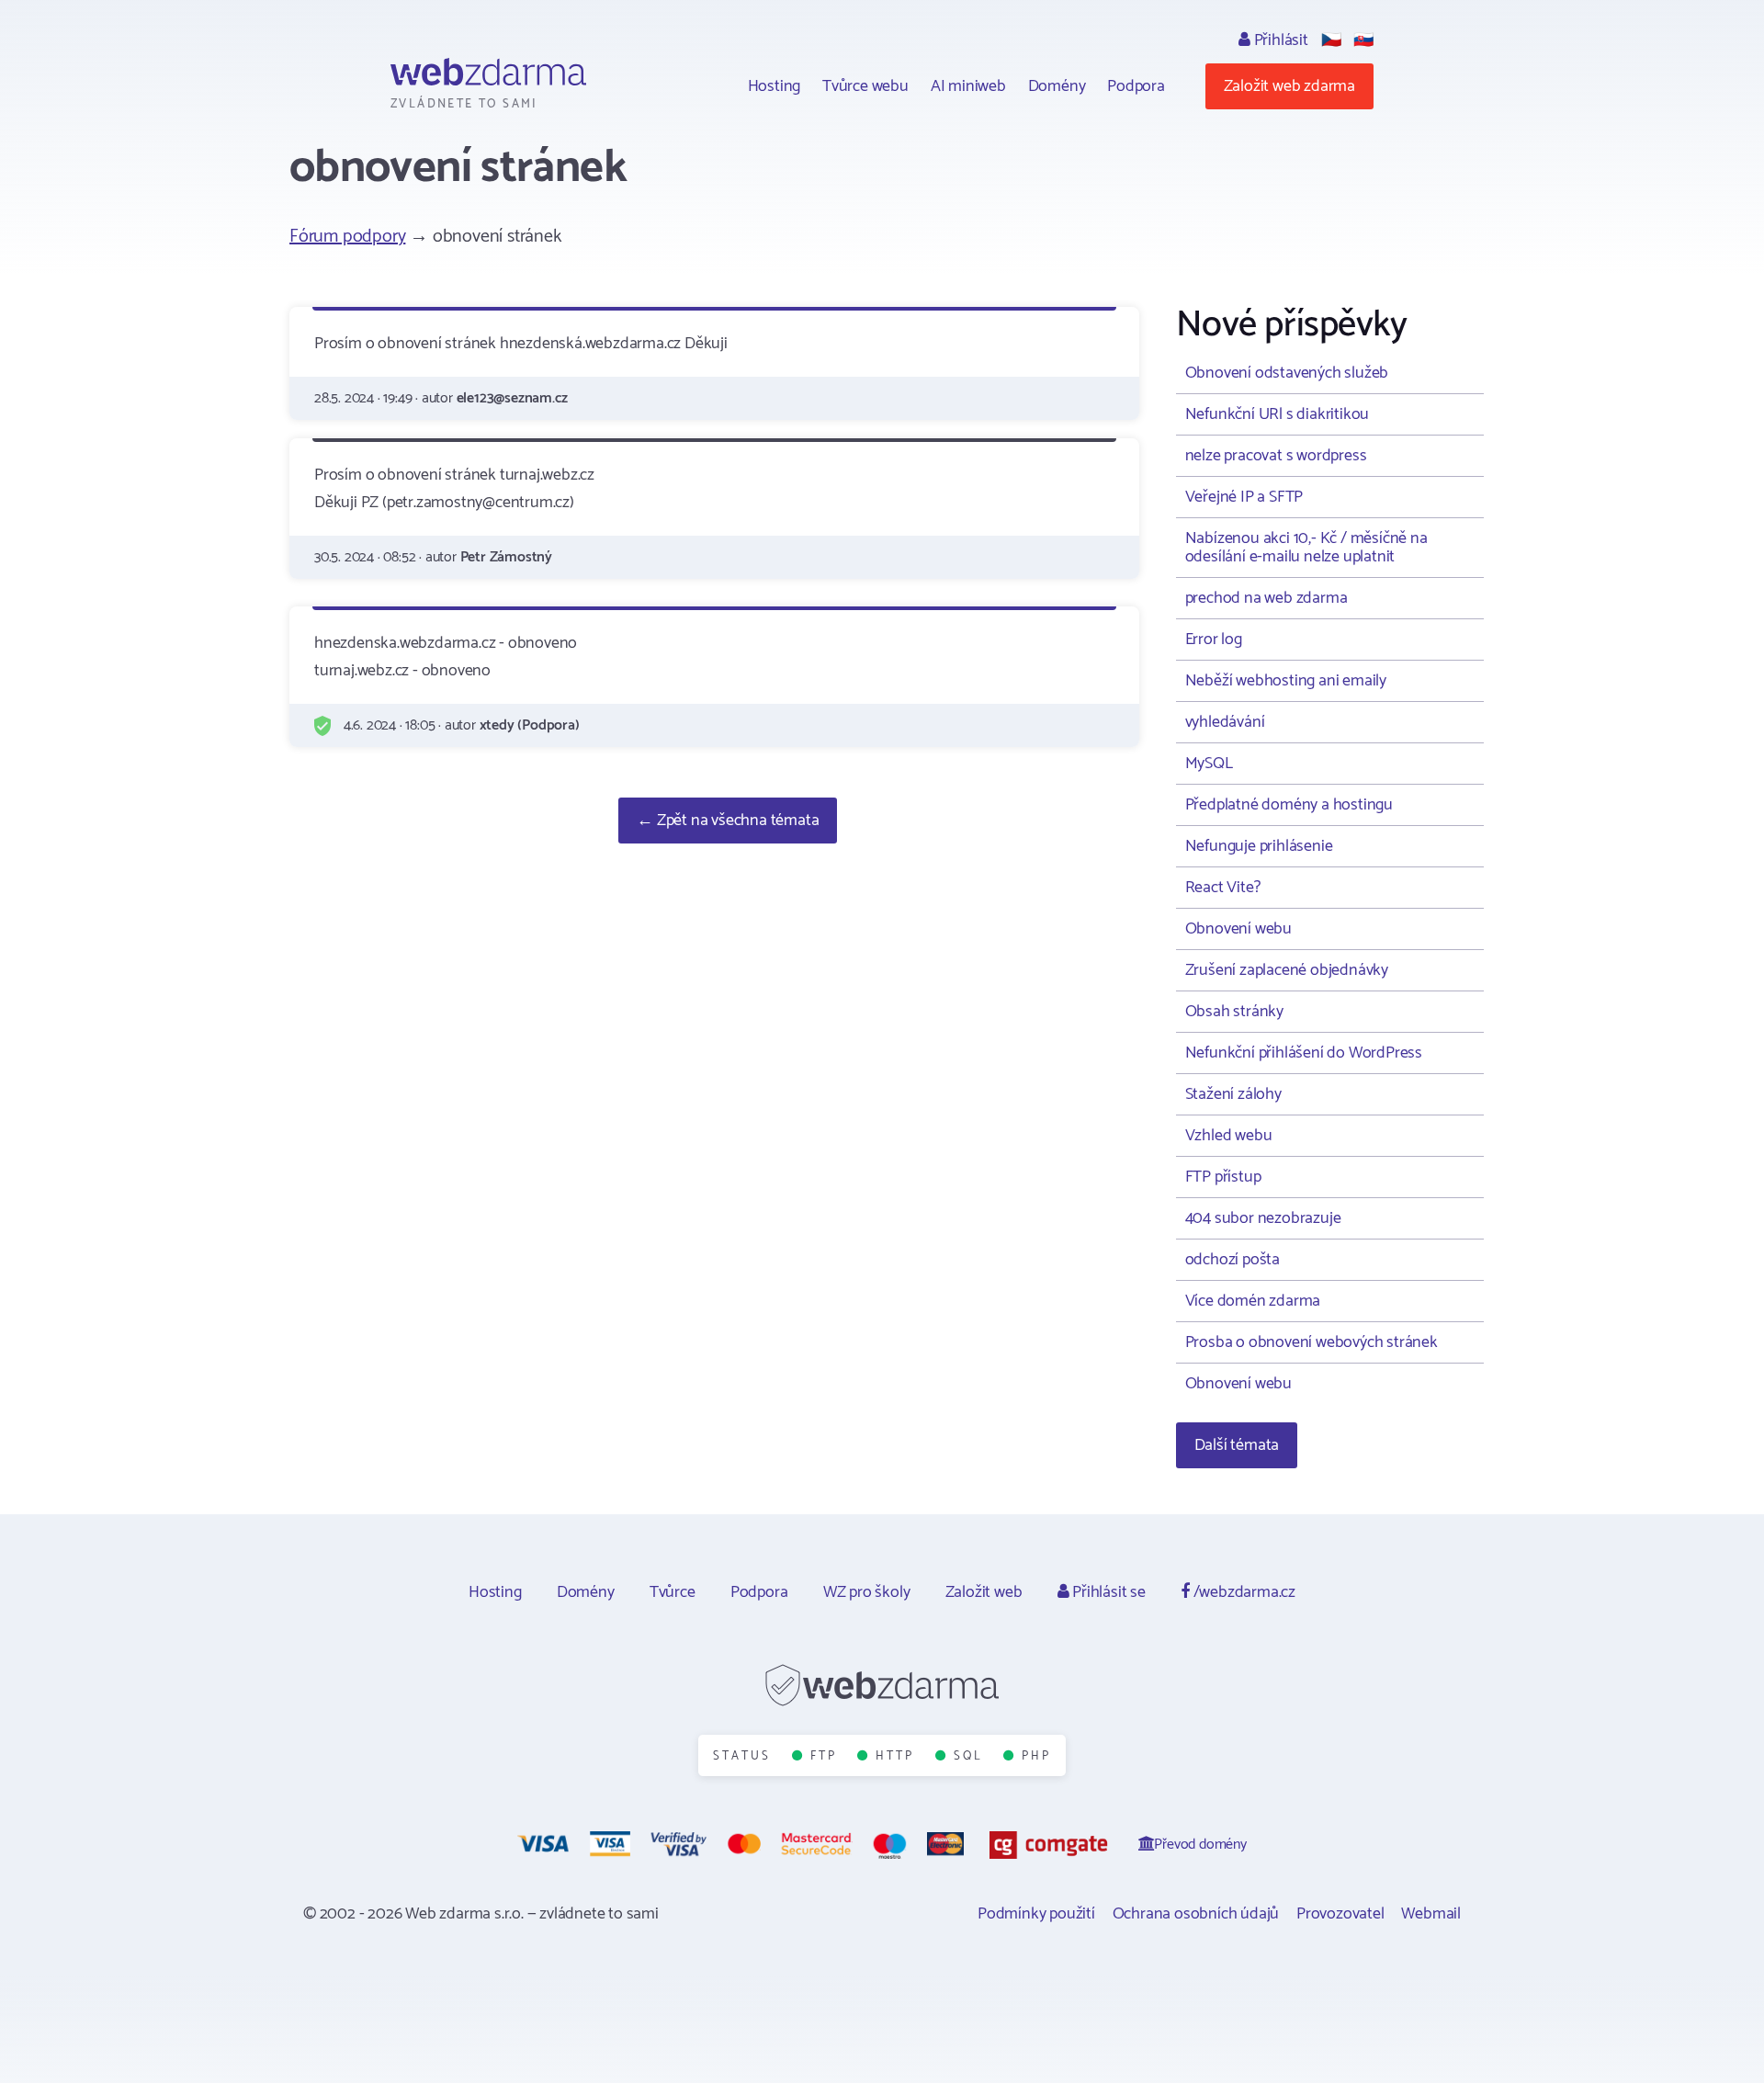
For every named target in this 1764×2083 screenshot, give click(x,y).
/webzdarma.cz (1243, 1592)
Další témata (1237, 1445)
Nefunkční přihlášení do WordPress (1304, 1053)
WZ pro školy (867, 1592)
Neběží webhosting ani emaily (1286, 681)
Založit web (984, 1592)
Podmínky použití (1036, 1914)
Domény (1057, 86)
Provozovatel (1340, 1914)
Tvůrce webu (865, 86)
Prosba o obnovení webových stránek (1312, 1342)
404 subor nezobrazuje (1263, 1218)
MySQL (1209, 764)
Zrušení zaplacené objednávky (1287, 970)
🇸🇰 (1363, 40)
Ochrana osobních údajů (1196, 1914)
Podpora (1136, 86)
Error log (1214, 640)
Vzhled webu (1229, 1136)
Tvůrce (673, 1592)
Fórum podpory (347, 237)
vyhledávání (1225, 722)
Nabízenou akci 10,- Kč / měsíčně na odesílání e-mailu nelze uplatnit (1306, 548)
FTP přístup (1223, 1177)
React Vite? (1223, 888)
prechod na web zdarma (1266, 598)
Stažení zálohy (1233, 1094)
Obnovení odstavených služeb (1287, 373)
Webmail (1431, 1914)
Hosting (775, 86)
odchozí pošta (1233, 1260)
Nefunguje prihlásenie (1259, 846)
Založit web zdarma (1289, 86)
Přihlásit (1279, 40)
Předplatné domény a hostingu (1289, 805)
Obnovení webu (1238, 929)
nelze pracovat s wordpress (1276, 456)
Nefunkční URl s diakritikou (1278, 414)
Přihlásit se (1107, 1592)
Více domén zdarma (1253, 1301)
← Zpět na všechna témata (728, 821)
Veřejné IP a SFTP (1244, 497)
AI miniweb (968, 86)
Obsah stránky (1234, 1012)
